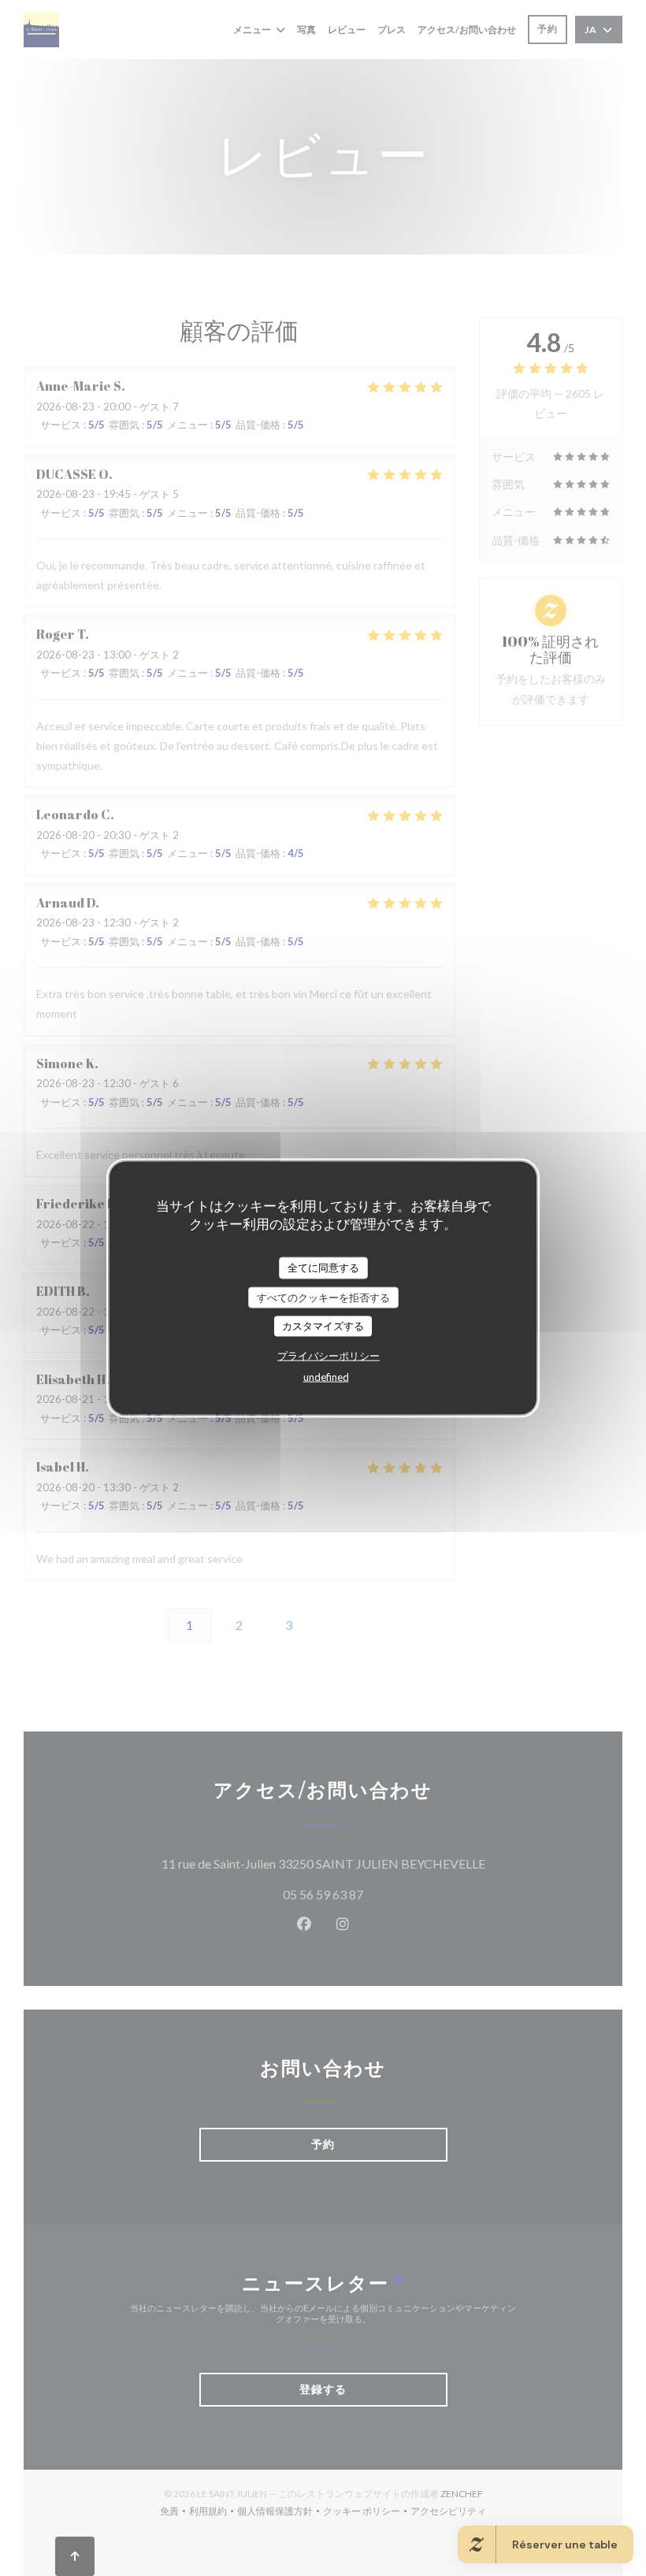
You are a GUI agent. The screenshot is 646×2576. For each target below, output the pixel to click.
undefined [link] (326, 1376)
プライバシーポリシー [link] (329, 1355)
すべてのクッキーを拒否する (323, 1297)
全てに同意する (323, 1268)
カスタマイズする (323, 1326)
